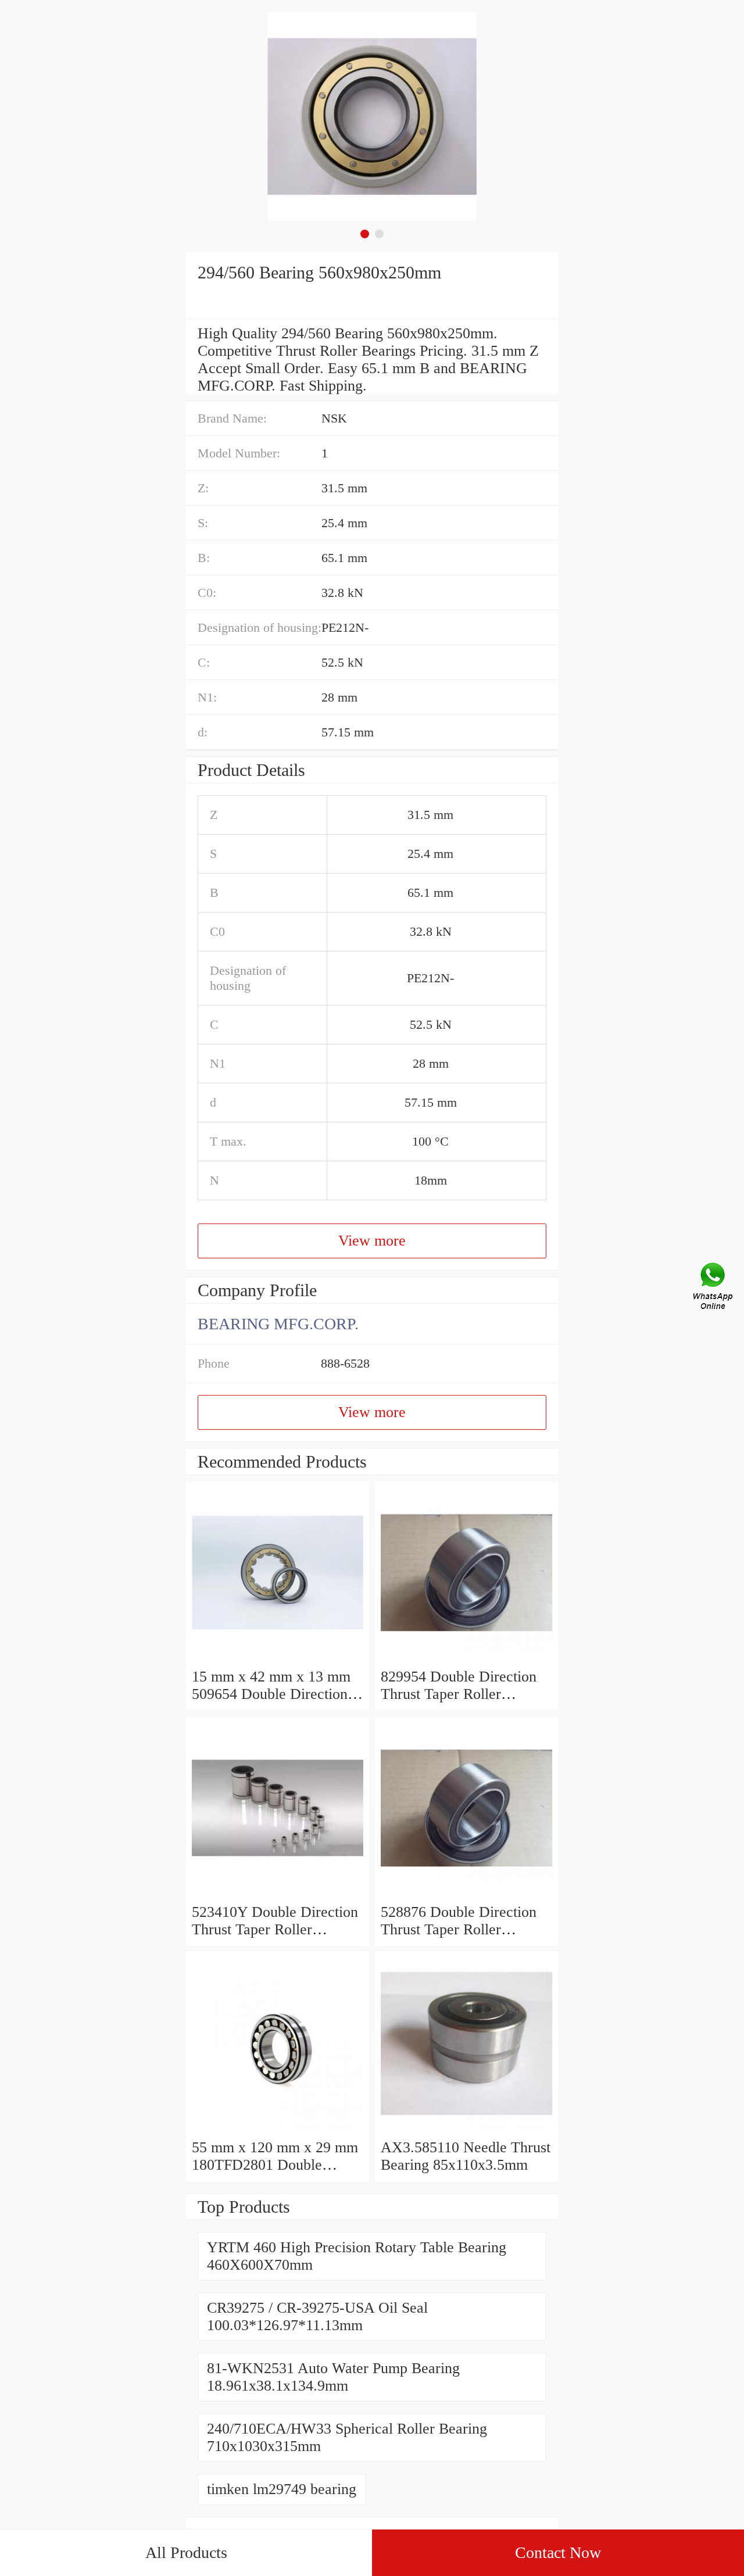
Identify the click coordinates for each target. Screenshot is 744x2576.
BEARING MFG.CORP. (278, 1324)
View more (372, 1241)
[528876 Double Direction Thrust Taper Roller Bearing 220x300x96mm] (466, 1895)
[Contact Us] (714, 1288)
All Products (186, 2552)
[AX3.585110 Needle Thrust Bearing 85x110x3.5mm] (466, 2130)
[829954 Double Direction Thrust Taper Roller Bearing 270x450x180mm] (466, 1659)
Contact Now (558, 2552)
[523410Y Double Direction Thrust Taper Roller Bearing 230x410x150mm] (278, 1895)
